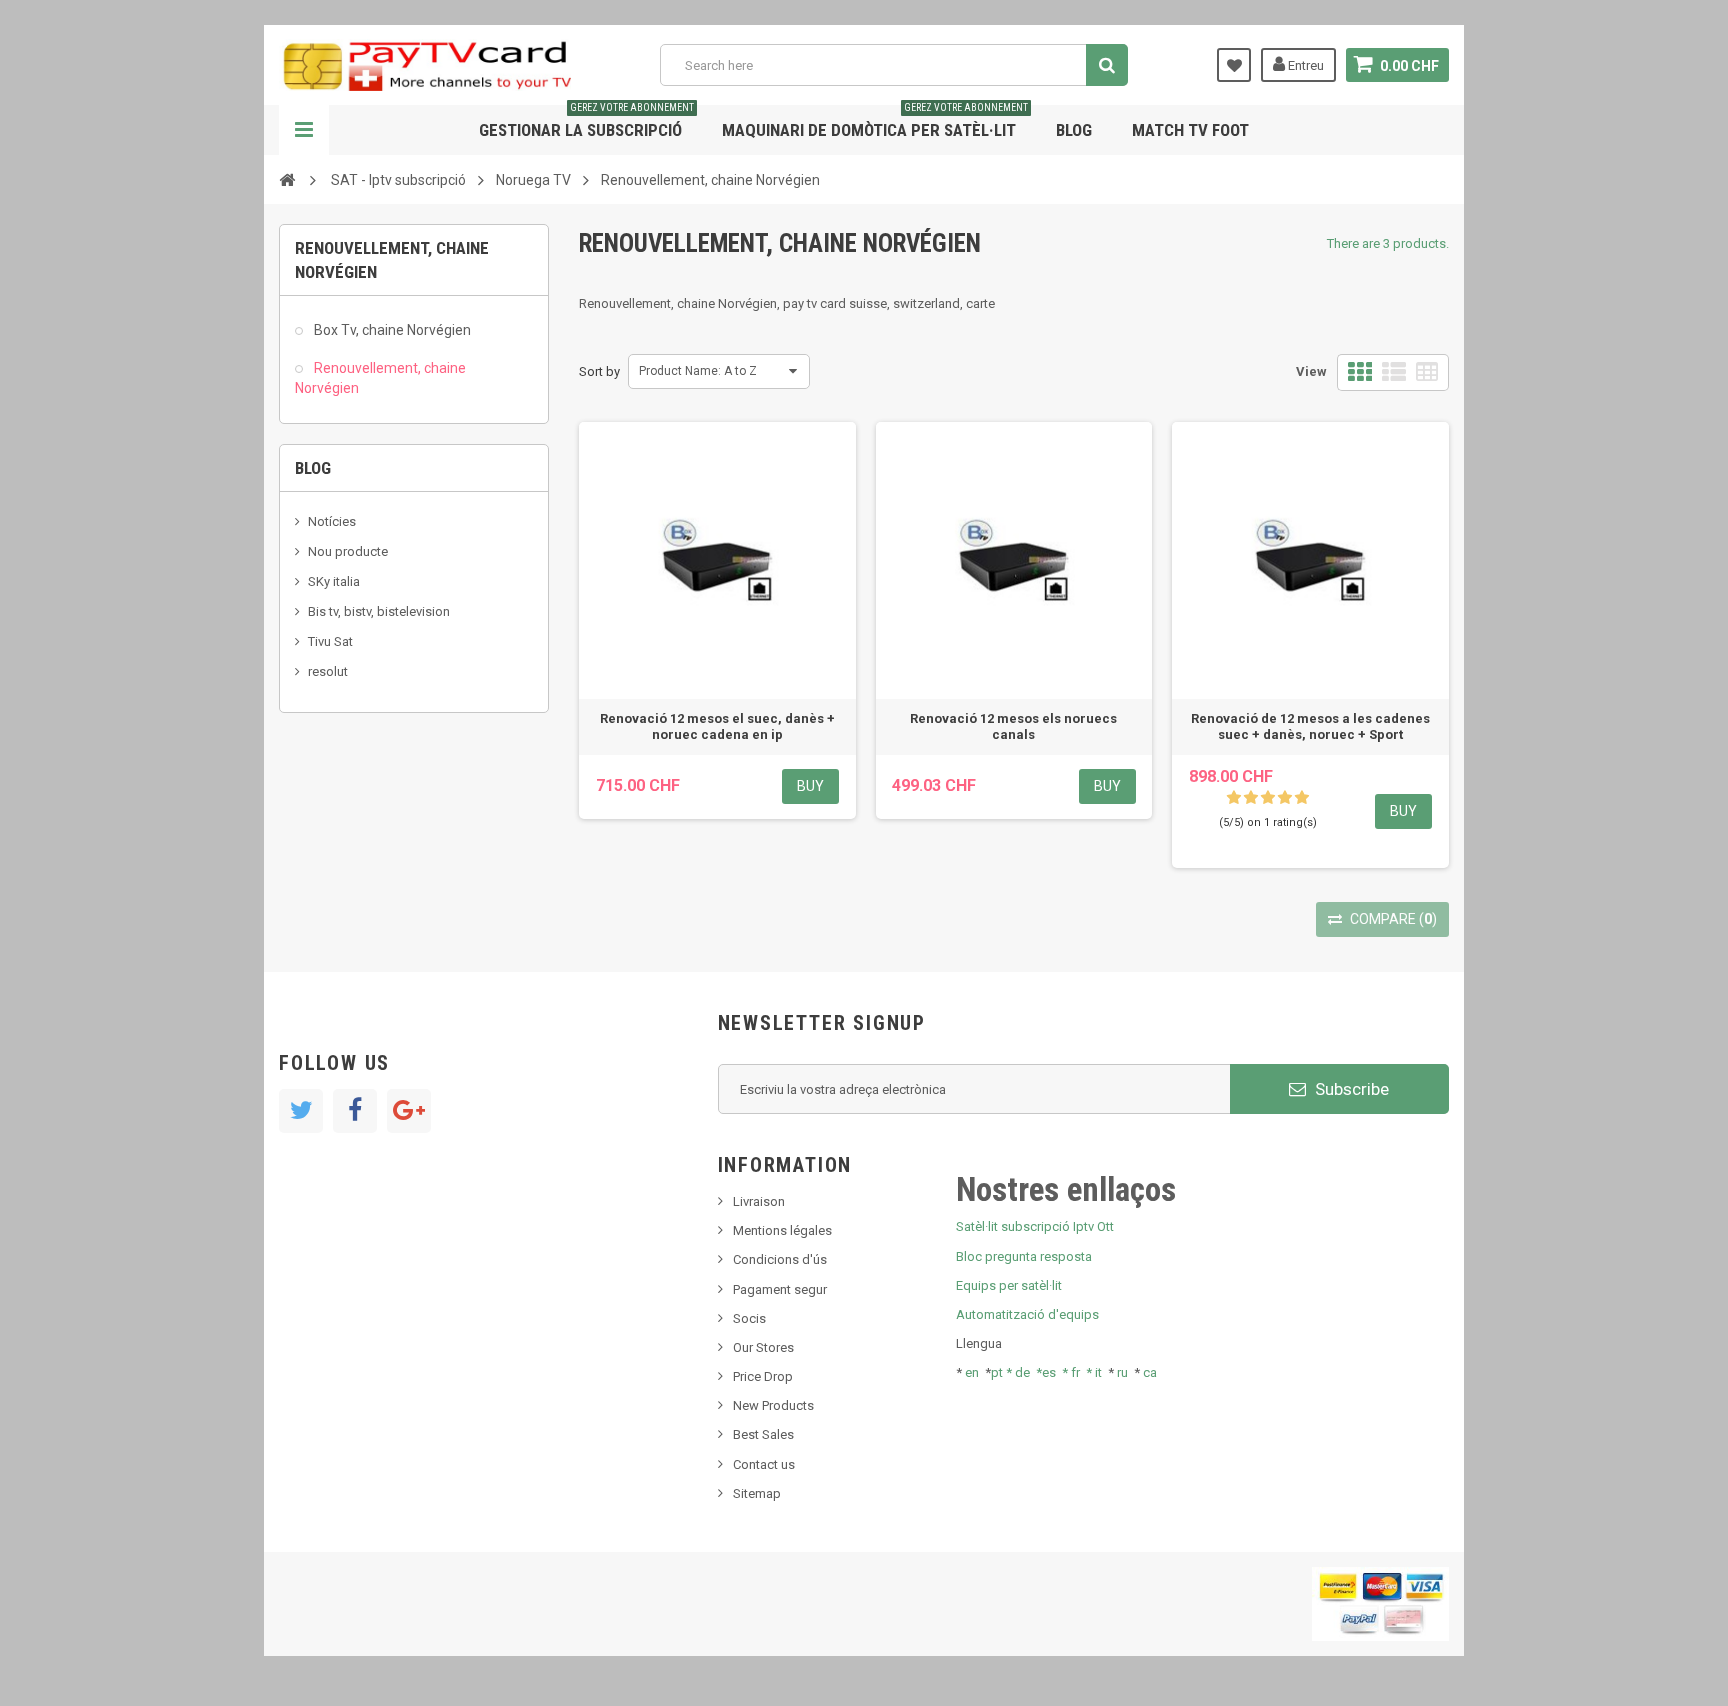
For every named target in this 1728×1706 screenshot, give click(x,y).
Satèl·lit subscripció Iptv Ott (1035, 1226)
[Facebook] (355, 1111)
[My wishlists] (1234, 65)
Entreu (1304, 65)
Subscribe (1350, 1089)
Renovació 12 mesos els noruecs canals (1013, 726)
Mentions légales (782, 1230)
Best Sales (763, 1434)
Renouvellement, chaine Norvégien (380, 378)
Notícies (332, 521)
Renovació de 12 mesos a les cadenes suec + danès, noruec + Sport (1310, 726)
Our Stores (763, 1347)
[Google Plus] (409, 1111)
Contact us (764, 1464)
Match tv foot (1190, 130)
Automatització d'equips (1027, 1314)
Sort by (599, 371)
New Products (773, 1405)
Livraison (759, 1201)
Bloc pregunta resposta (1024, 1256)
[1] (1234, 798)
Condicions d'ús (780, 1259)
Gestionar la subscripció (586, 122)
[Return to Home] (287, 179)
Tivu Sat (330, 641)
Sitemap (757, 1493)
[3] (1268, 798)
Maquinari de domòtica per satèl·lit (875, 122)
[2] (1251, 798)
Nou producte (348, 551)
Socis (749, 1318)
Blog (1074, 130)
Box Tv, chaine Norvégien (391, 330)
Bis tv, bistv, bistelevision (379, 611)
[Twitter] (301, 1111)
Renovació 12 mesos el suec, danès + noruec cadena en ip (717, 726)
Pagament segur (780, 1289)
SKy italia (334, 581)
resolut (328, 671)
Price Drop (763, 1376)
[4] (1285, 798)
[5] (1302, 798)
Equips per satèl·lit (1009, 1285)
